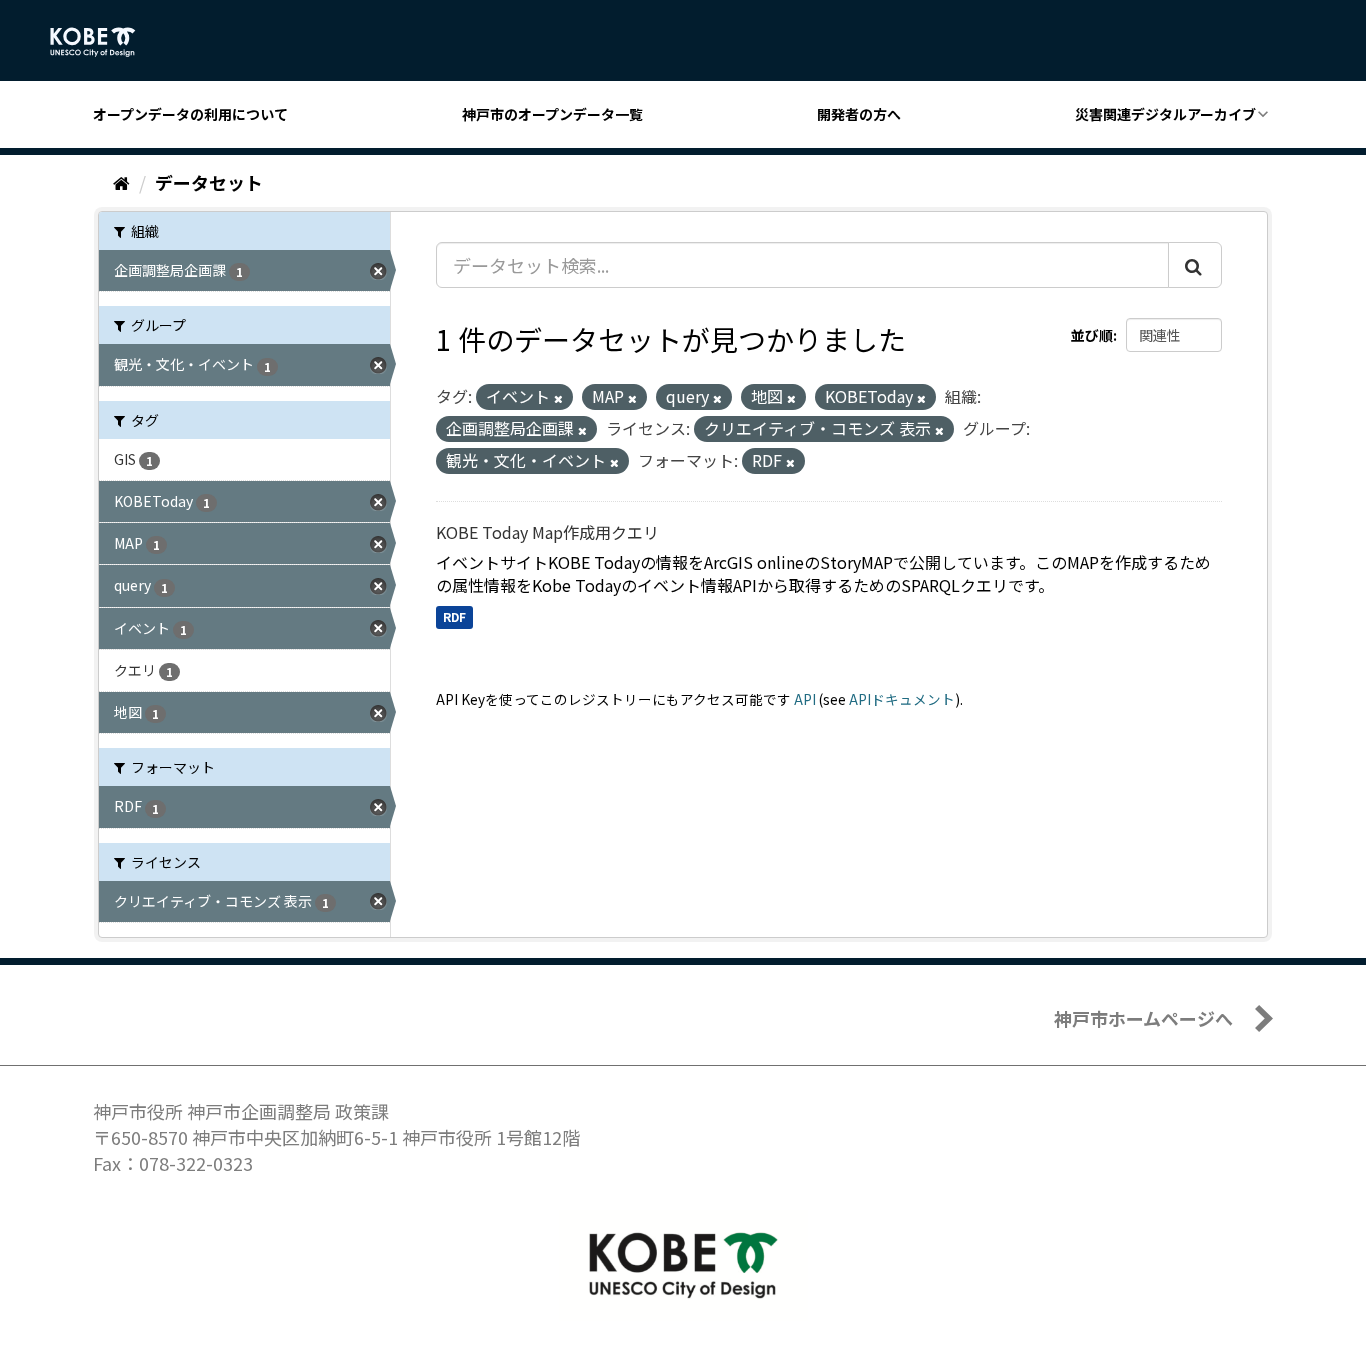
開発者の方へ (859, 114)
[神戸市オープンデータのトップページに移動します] (103, 42)
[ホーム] (121, 182)
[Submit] (1195, 265)
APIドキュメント (902, 699)
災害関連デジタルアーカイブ (1165, 114)
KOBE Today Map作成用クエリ (547, 532)
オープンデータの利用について (190, 114)
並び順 (1092, 335)
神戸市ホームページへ (1143, 1018)
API (805, 699)
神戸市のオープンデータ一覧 (552, 114)
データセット (209, 182)
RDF (454, 616)
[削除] (558, 398)
